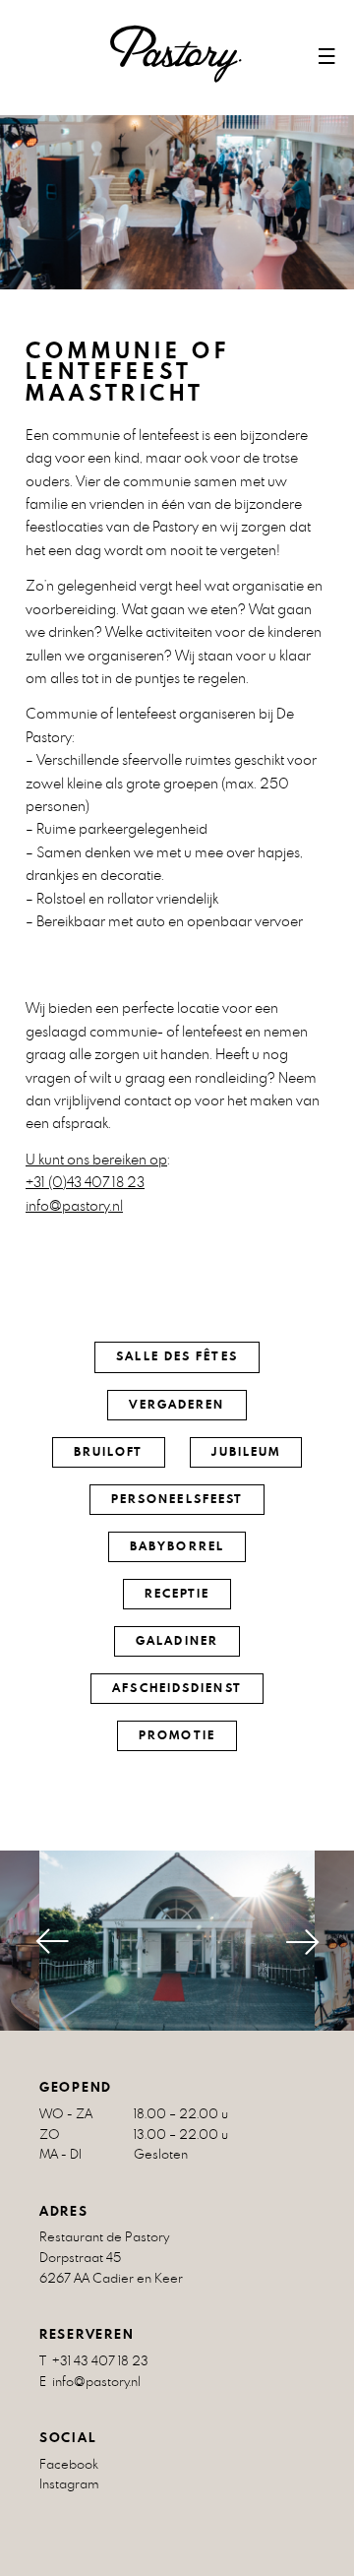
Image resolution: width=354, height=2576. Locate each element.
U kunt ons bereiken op (96, 1159)
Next (320, 1942)
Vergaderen (177, 1405)
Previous (34, 1942)
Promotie (177, 1735)
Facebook (69, 2464)
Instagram (69, 2484)
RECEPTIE (177, 1594)
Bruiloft (109, 1452)
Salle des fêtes (177, 1356)
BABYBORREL (177, 1546)
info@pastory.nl (74, 1205)
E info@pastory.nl (90, 2382)
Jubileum (246, 1452)
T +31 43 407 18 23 (94, 2361)
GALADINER (177, 1641)
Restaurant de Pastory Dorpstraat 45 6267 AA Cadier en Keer (111, 2258)
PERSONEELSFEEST (177, 1499)
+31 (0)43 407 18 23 (85, 1182)
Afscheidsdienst (177, 1688)
